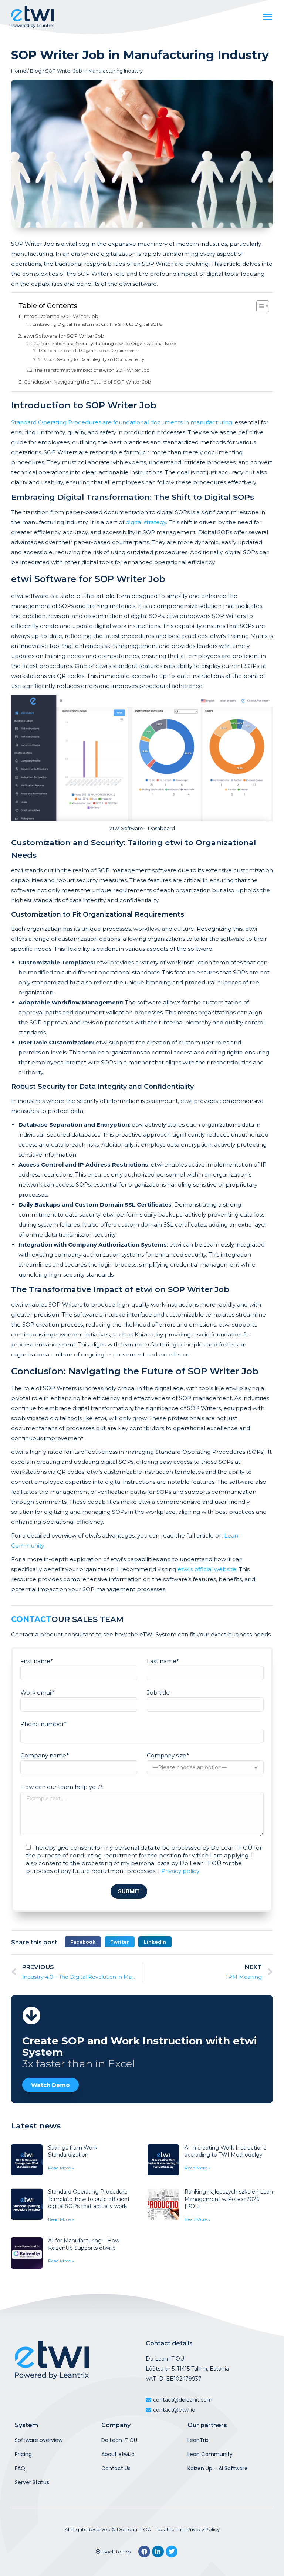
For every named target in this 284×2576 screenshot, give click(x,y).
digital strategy (146, 522)
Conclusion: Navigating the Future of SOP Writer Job (87, 382)
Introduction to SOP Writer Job (60, 316)
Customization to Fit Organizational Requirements (90, 351)
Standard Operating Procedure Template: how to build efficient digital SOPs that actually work (89, 2199)
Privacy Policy (203, 2529)
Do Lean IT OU (119, 2440)
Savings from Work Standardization (73, 2151)
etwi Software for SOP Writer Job (64, 336)
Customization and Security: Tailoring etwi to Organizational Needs (105, 343)
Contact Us (116, 2468)
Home (19, 71)
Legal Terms (169, 2529)
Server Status (32, 2482)
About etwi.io (118, 2454)
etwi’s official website (207, 1569)
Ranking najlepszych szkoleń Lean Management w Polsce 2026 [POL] (229, 2199)
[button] (83, 1942)
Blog (36, 71)
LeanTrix (198, 2440)
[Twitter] (172, 2552)
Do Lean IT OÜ (134, 2529)
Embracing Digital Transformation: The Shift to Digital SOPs (97, 324)
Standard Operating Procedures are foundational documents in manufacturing (122, 422)
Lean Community (210, 2454)
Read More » (61, 2168)
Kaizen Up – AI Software (218, 2468)
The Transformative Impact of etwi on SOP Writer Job (92, 370)
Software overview (39, 2440)
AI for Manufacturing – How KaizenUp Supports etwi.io (84, 2244)
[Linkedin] (158, 2552)
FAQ (20, 2468)
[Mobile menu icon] (268, 17)
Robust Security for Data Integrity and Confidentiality (93, 360)
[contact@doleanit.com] (207, 2400)
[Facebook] (144, 2552)
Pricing (23, 2454)
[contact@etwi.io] (207, 2410)
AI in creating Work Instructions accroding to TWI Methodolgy (225, 2151)
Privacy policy (180, 1871)
